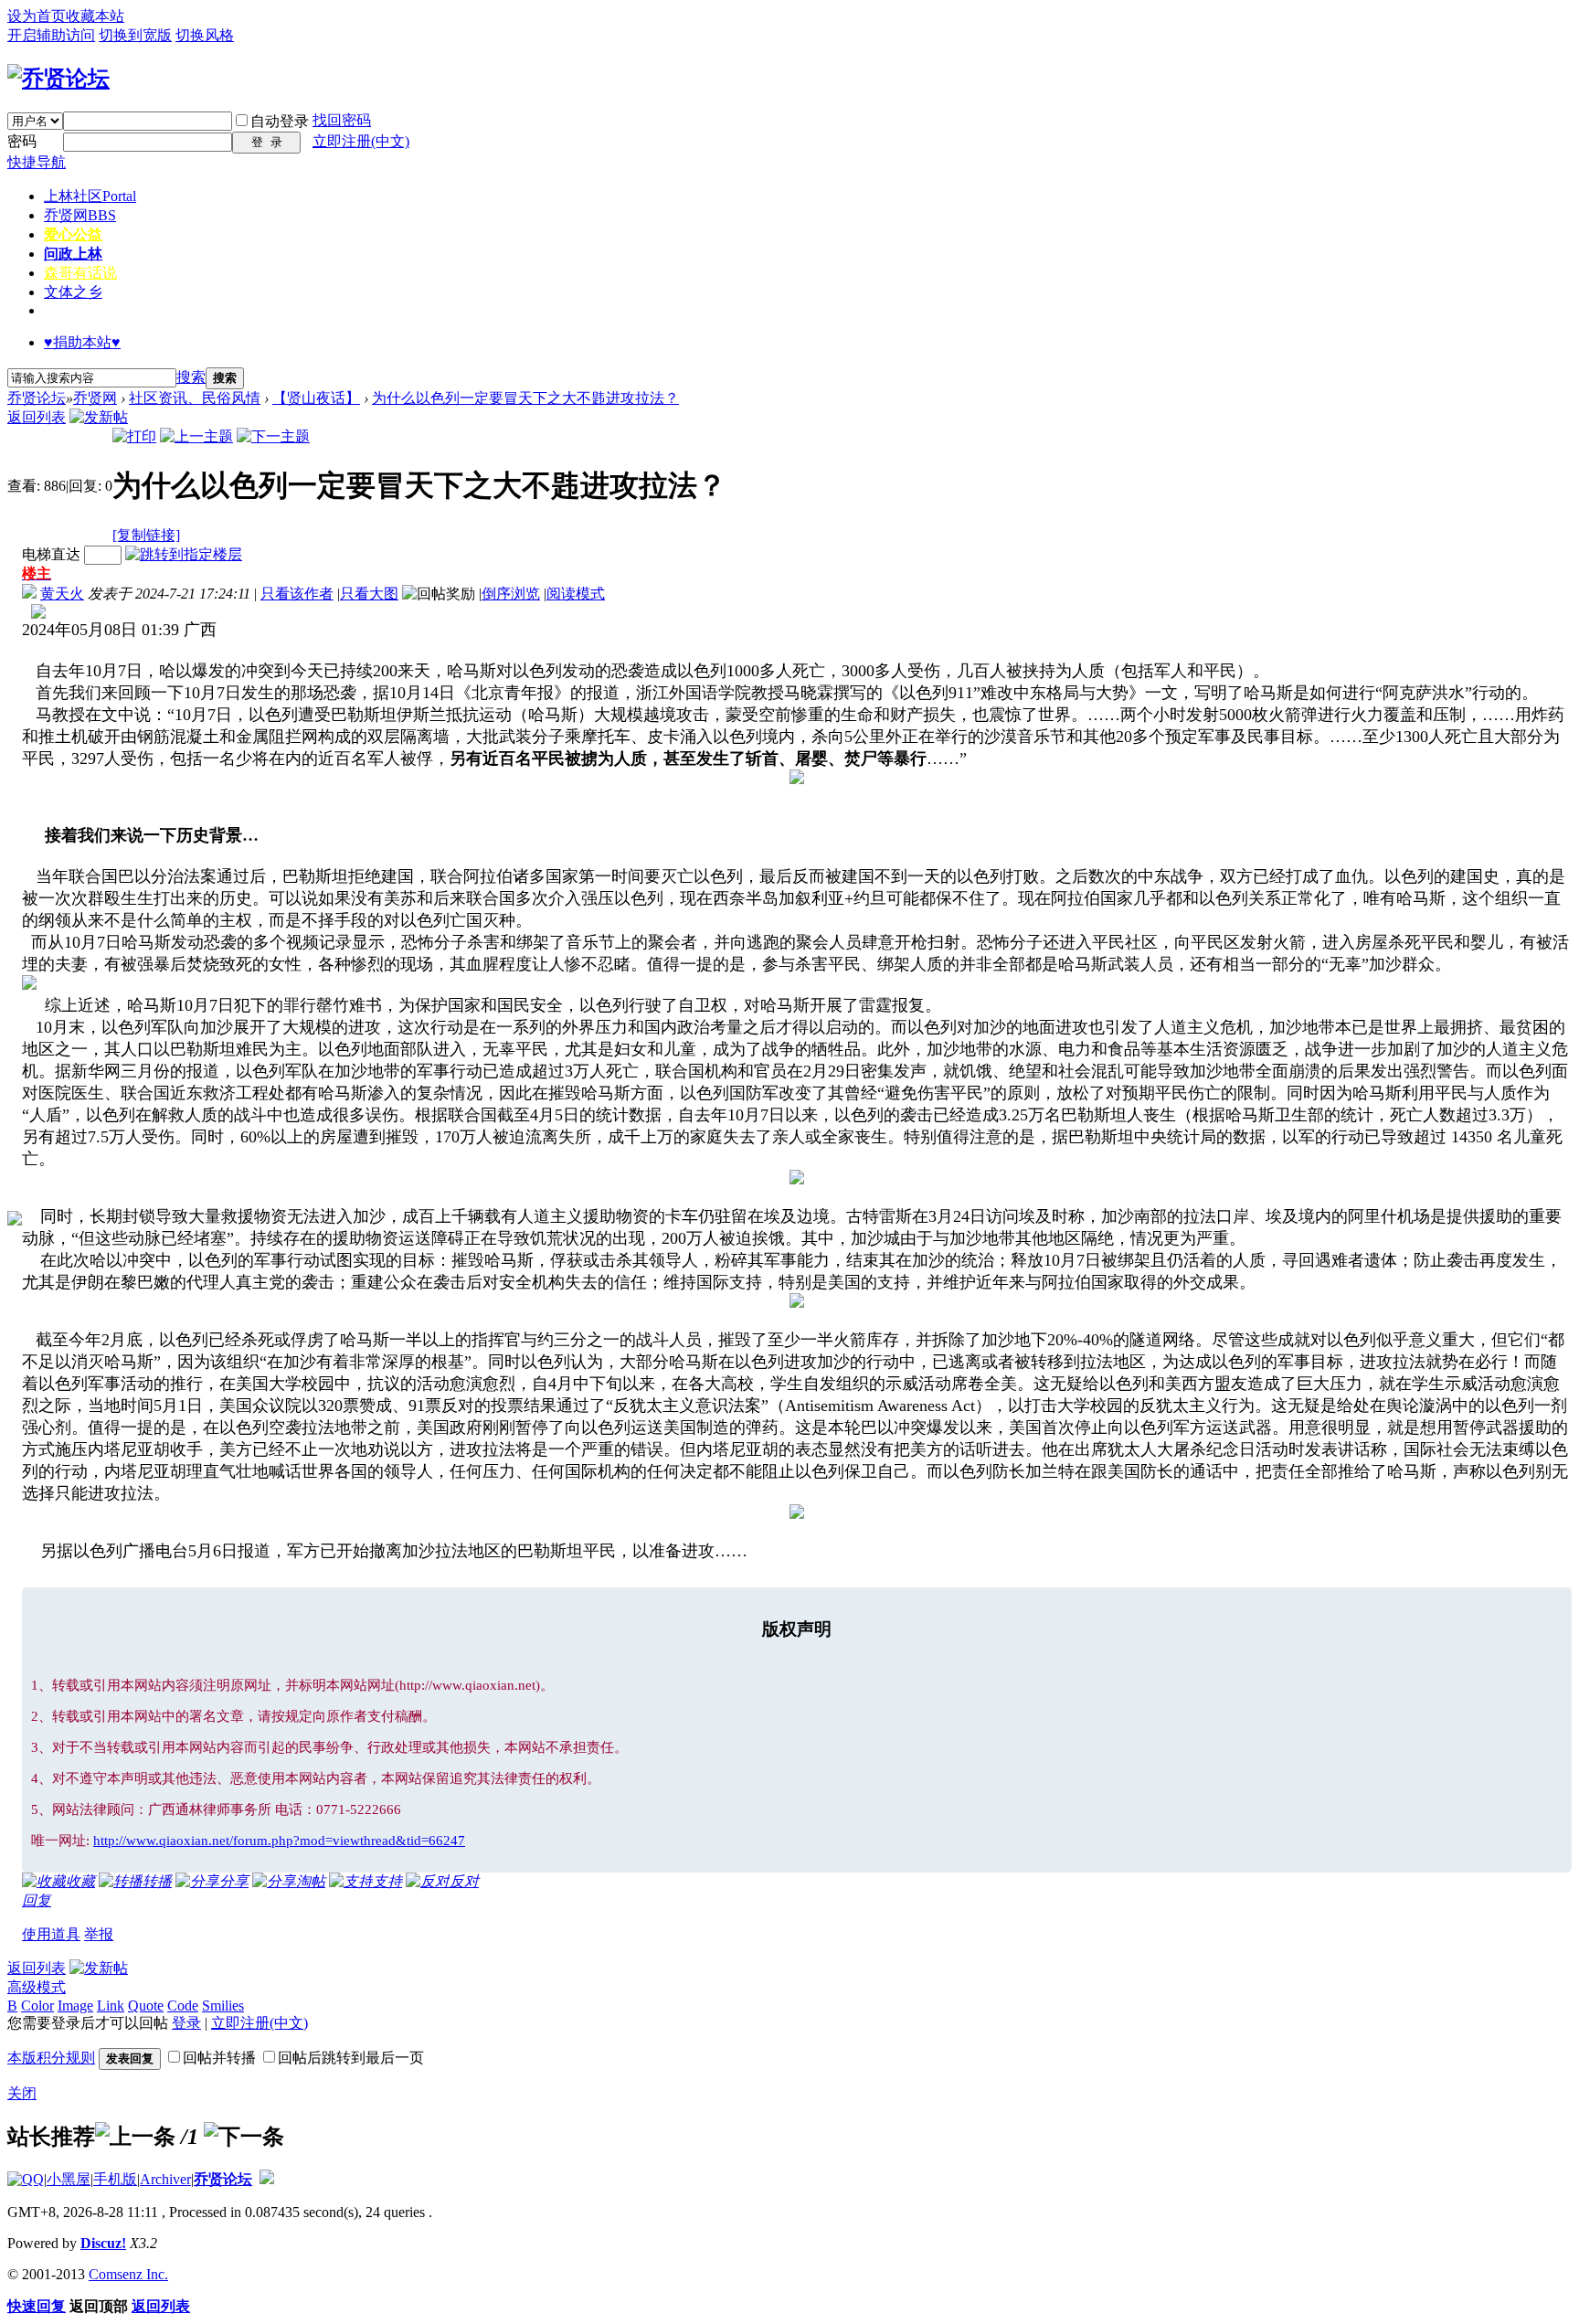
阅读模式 (576, 594)
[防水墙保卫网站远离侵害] (267, 2179)
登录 (186, 2023)
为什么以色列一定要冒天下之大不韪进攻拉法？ (525, 398)
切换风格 (205, 35)
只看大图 (369, 594)
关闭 (22, 2093)
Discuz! (103, 2243)
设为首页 (37, 16)
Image (75, 2006)
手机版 (115, 2179)
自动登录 (280, 121)
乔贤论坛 (37, 398)
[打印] (134, 436)
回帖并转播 (219, 2058)
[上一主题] (196, 436)
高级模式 (37, 1987)
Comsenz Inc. (128, 2274)
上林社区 (90, 196)
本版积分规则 (51, 2058)
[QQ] (26, 2179)
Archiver (165, 2179)
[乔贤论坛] (58, 79)
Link (111, 2006)
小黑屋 (69, 2179)
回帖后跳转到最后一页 (351, 2058)
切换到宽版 (135, 35)
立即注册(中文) (361, 141)
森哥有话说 (80, 273)
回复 (37, 1900)
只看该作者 (297, 594)
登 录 (267, 142)
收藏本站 (95, 16)
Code (183, 2006)
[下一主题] (273, 436)
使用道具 (51, 1934)
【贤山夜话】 (316, 398)
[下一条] (244, 2137)
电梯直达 (51, 554)
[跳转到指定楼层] (184, 554)
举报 (99, 1934)
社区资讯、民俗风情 (195, 398)
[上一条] (135, 2137)
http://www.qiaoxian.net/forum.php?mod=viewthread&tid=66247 (279, 1841)
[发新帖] (99, 417)
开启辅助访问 (51, 35)
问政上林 (73, 254)
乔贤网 (80, 215)
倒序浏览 (511, 594)
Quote (146, 2006)
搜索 (191, 377)
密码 (22, 141)
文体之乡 (73, 292)
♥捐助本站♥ (82, 342)
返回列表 (37, 417)
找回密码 (342, 120)
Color (37, 2006)
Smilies (223, 2006)
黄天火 (62, 594)
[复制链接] (146, 535)
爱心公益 (73, 234)
